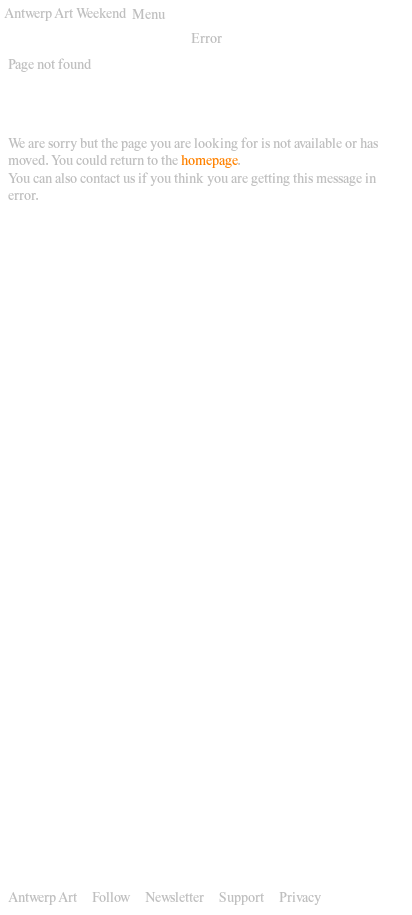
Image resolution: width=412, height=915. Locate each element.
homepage (209, 162)
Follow (111, 899)
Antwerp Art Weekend (65, 15)
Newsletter (174, 899)
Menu (148, 16)
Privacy (300, 899)
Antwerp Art (42, 899)
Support (241, 899)
